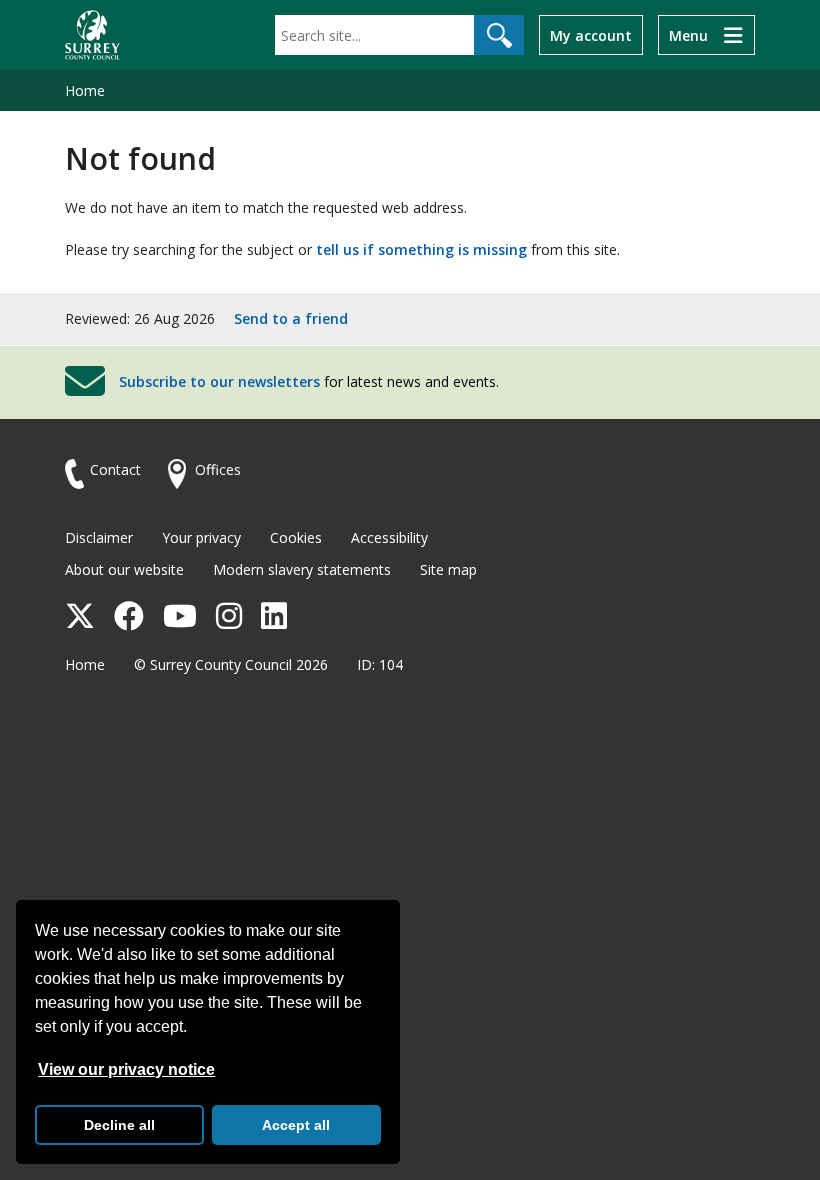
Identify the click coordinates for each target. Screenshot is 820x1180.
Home (85, 90)
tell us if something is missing (421, 249)
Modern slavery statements (302, 569)
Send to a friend (291, 318)
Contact (115, 469)
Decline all (119, 1125)
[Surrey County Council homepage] (92, 35)
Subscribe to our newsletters (219, 381)
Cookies (296, 537)
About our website (124, 569)
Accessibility (389, 537)
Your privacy (201, 537)
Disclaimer (99, 537)
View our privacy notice (126, 1069)
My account (591, 35)
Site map (448, 569)
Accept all (296, 1125)
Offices (218, 469)
